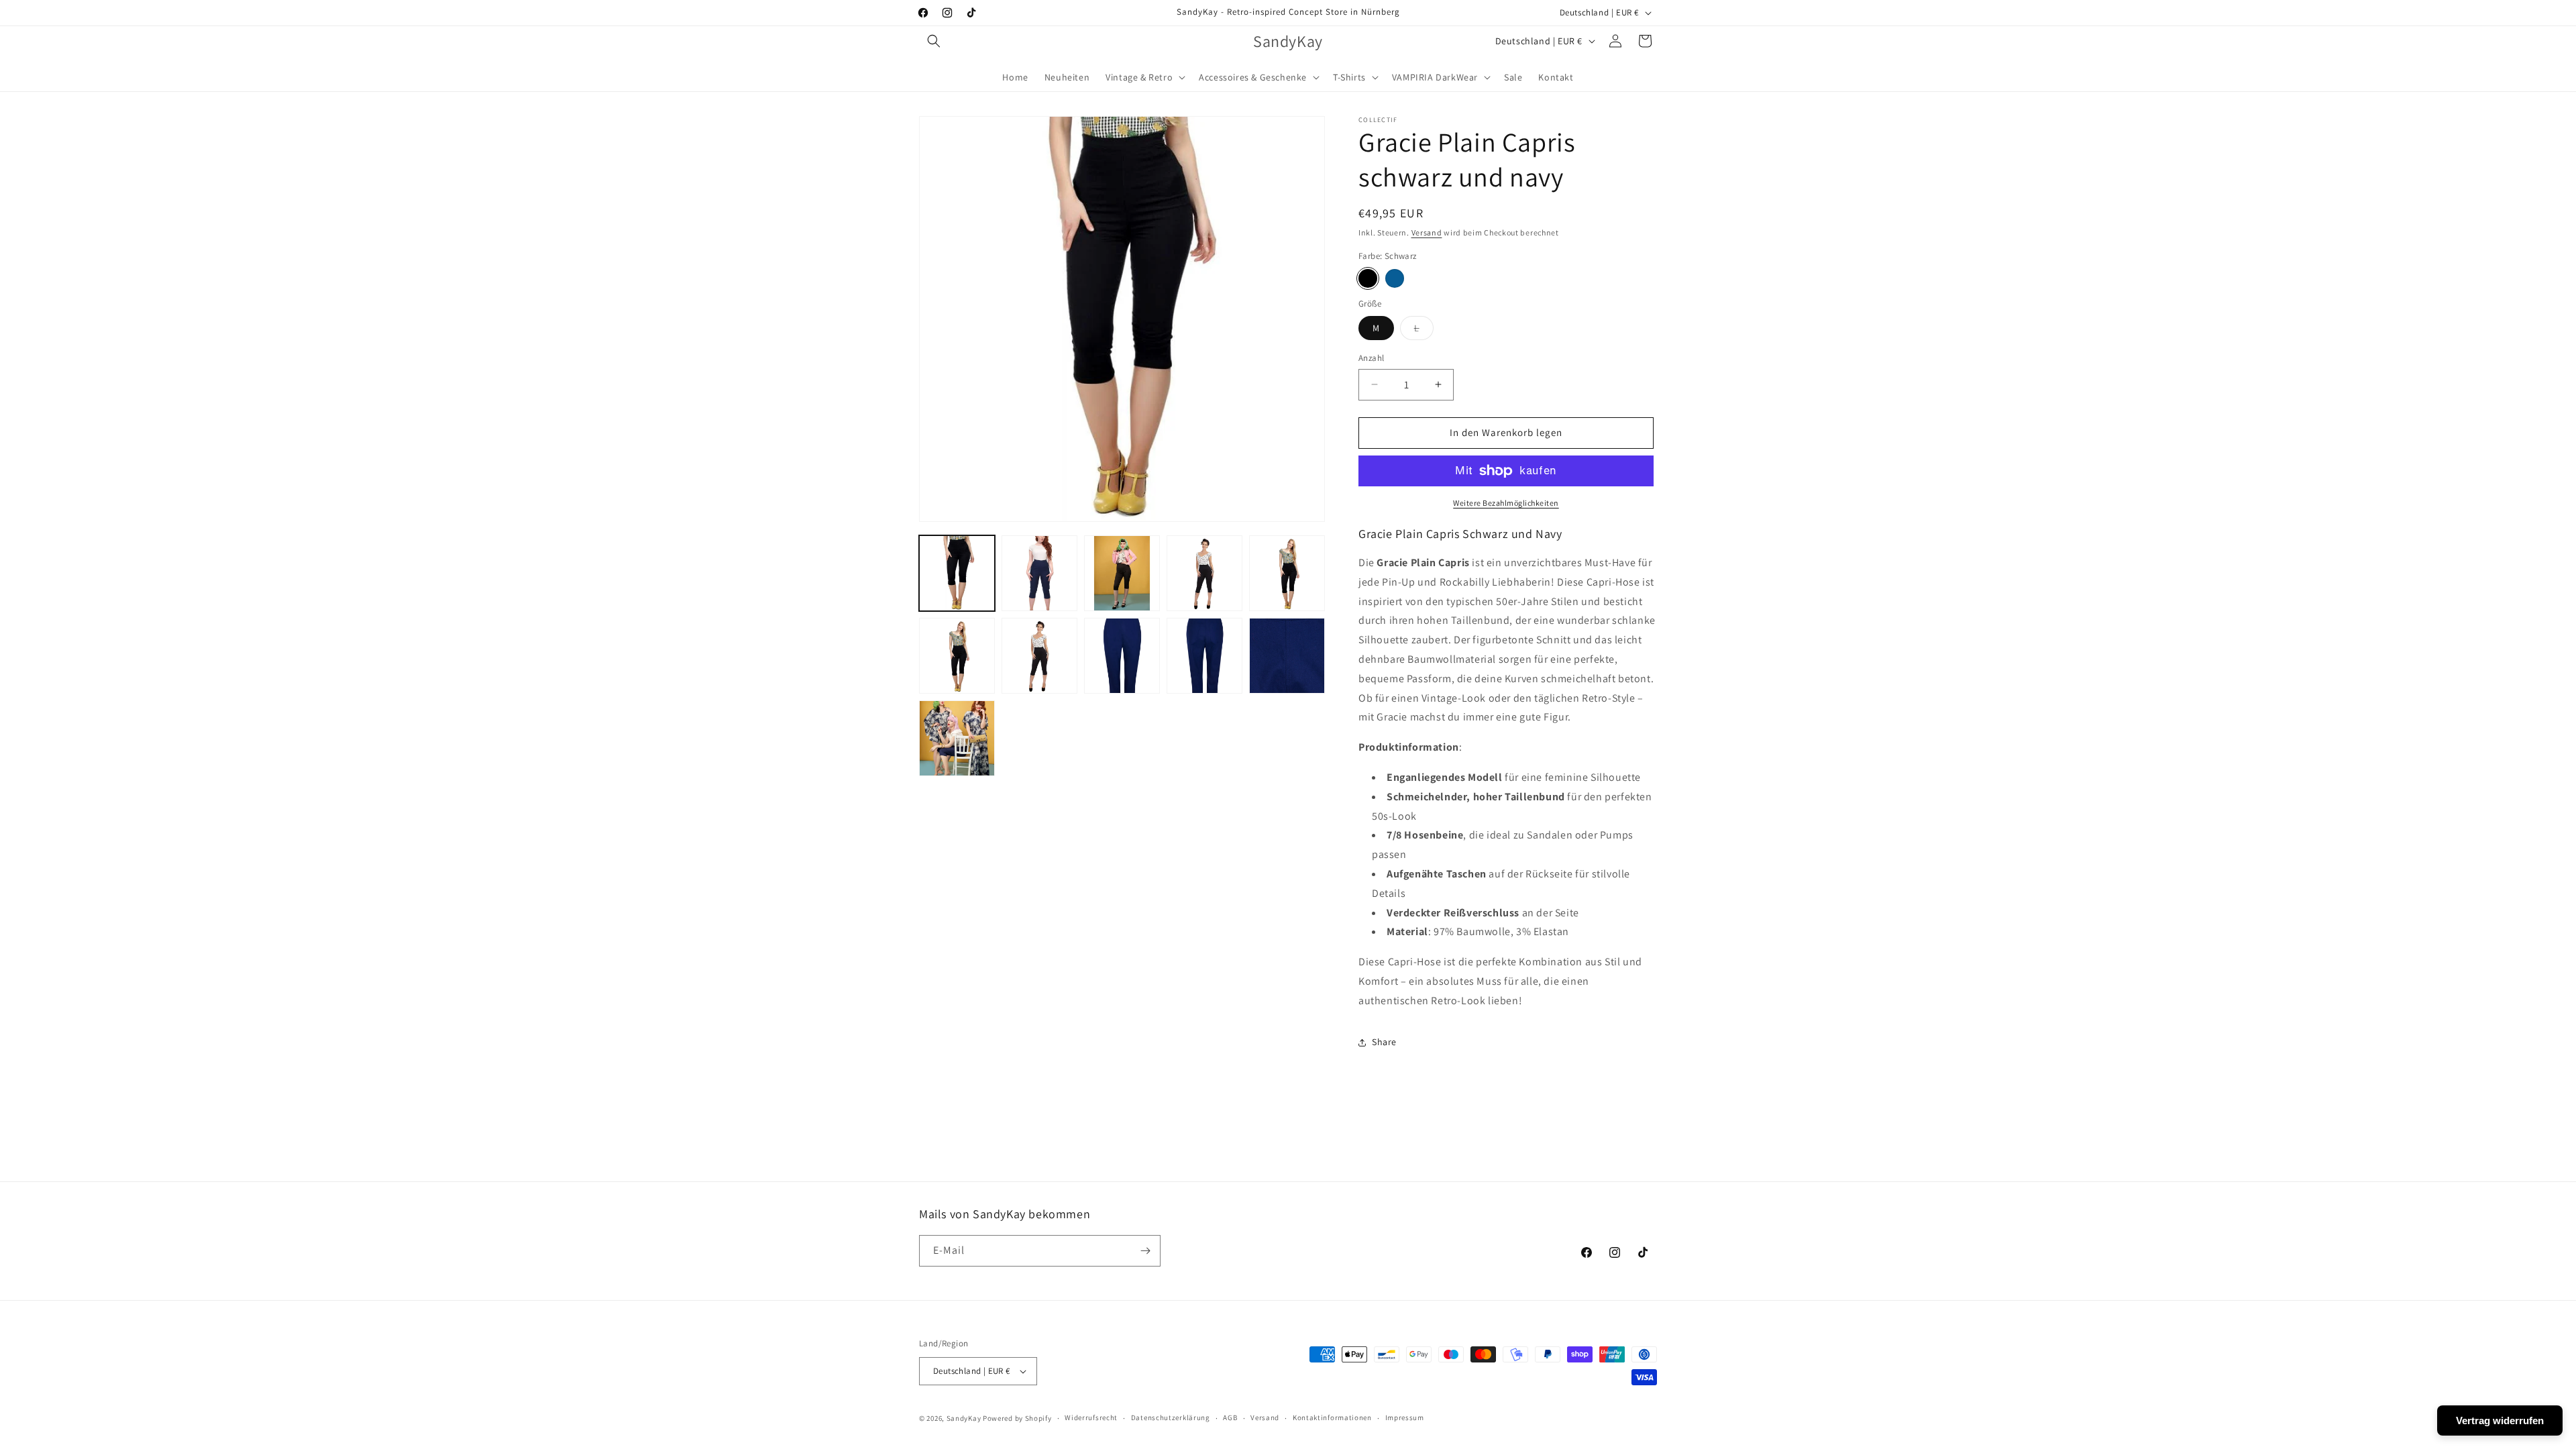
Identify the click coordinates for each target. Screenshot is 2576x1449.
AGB (1230, 1417)
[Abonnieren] (1145, 1251)
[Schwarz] (1368, 278)
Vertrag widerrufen (2500, 1420)
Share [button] (1384, 1042)
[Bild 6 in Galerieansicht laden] (957, 656)
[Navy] (1395, 278)
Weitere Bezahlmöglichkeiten (1506, 503)
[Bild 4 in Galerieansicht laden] (1204, 573)
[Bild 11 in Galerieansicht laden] (957, 738)
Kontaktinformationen (1332, 1417)
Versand (1427, 232)
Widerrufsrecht (1091, 1417)
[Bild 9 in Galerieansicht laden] (1204, 656)
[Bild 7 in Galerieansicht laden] (1039, 656)
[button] (934, 41)
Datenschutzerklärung (1171, 1417)
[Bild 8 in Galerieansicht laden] (1122, 656)
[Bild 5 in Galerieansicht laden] (1287, 573)
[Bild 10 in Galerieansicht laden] (1287, 656)
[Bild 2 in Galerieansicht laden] (1039, 573)
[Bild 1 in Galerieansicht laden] (957, 573)
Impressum (1405, 1417)
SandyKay (964, 1418)
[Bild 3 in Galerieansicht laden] (1122, 573)
